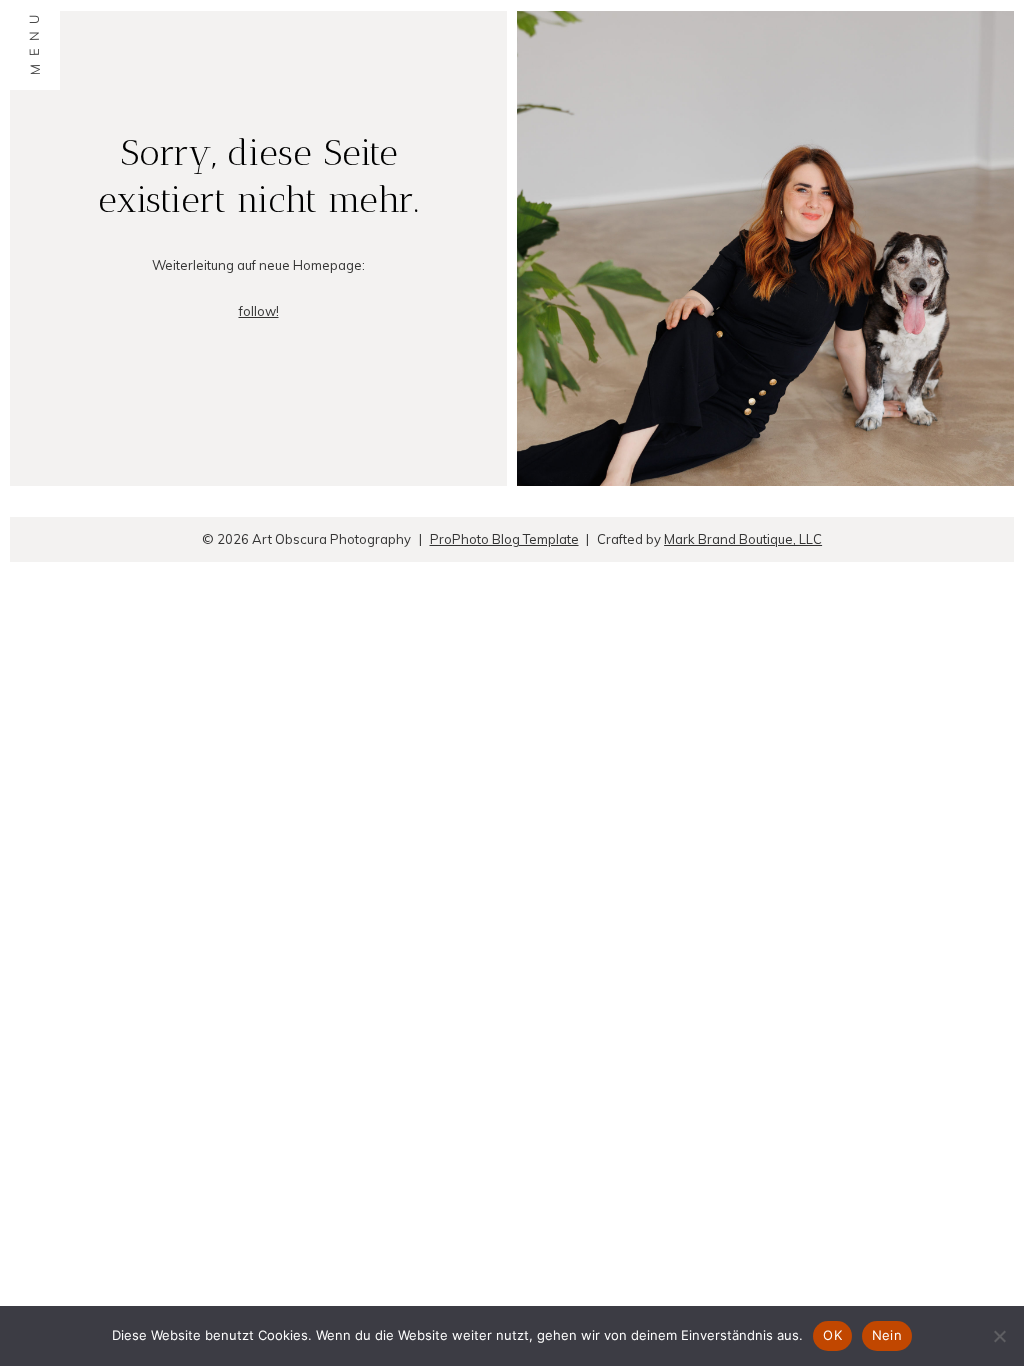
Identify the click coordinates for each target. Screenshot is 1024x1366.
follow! (259, 311)
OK (832, 1335)
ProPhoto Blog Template (504, 539)
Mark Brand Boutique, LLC (743, 539)
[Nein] (999, 1336)
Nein (887, 1335)
